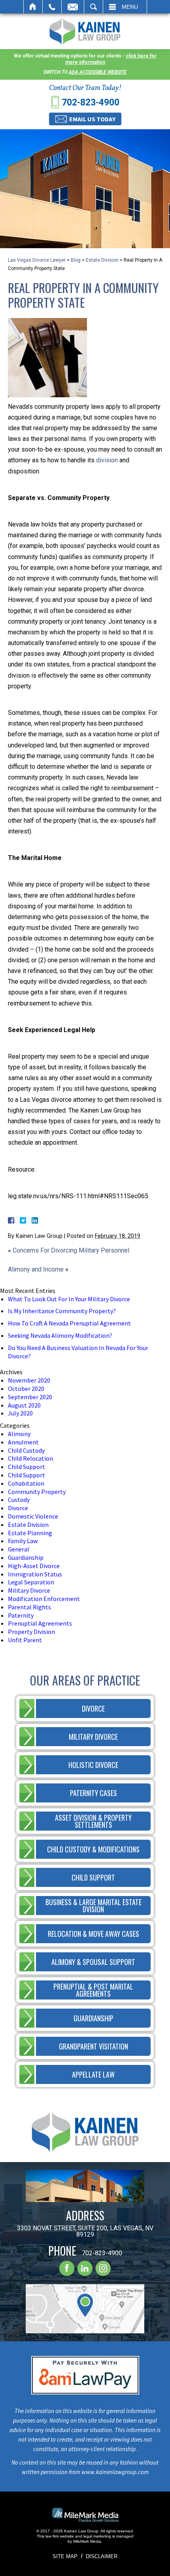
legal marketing (97, 2536)
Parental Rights (29, 1607)
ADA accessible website (98, 72)
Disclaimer (102, 2556)
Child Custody (26, 1450)
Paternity (21, 1615)
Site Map (65, 2556)
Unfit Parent (25, 1640)
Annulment (23, 1442)
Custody (19, 1500)
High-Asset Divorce (34, 1566)
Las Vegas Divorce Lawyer (37, 260)
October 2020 (26, 1389)
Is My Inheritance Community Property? (62, 1311)
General (19, 1549)
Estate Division (102, 260)
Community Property (37, 1492)
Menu (130, 7)
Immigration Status (35, 1574)
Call (52, 7)
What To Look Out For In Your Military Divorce (69, 1299)
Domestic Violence (33, 1516)
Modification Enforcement (44, 1599)
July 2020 (20, 1413)
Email (73, 7)
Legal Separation (31, 1582)
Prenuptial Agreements (40, 1623)
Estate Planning (30, 1533)
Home (33, 7)
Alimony (19, 1434)
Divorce (18, 1508)
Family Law (23, 1541)
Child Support (26, 1467)
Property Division (31, 1632)
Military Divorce (29, 1590)
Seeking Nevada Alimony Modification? (60, 1335)
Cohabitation (26, 1483)
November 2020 (29, 1380)
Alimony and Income (36, 1269)
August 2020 (24, 1405)
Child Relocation (30, 1458)
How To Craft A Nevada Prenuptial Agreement (69, 1323)
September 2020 (30, 1397)
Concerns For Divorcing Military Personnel (71, 1250)
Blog (76, 260)
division (107, 460)
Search (93, 7)
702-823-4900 (91, 102)
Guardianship (26, 1557)
